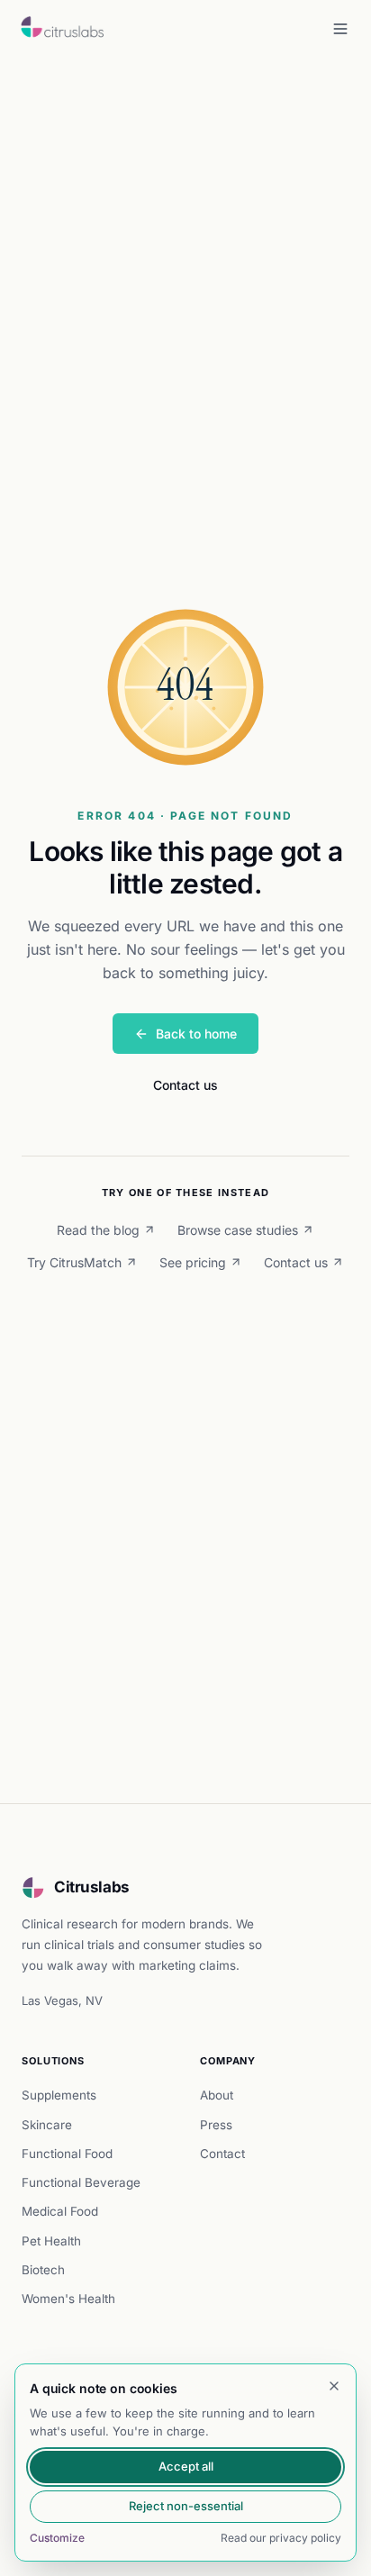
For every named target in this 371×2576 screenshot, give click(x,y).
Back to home (196, 1034)
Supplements (59, 2095)
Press (216, 2125)
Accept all (186, 2466)
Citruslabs (92, 1887)
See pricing (193, 1262)
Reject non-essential (186, 2506)
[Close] (334, 2386)
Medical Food (60, 2211)
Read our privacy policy (281, 2538)
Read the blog (98, 1230)
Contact (222, 2154)
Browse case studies (238, 1230)
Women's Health (68, 2299)
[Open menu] (340, 29)
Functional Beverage (81, 2182)
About (217, 2095)
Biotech (43, 2270)
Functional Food (67, 2154)
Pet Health (51, 2241)
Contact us (185, 1085)
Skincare (47, 2125)
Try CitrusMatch (74, 1262)
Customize (57, 2538)
